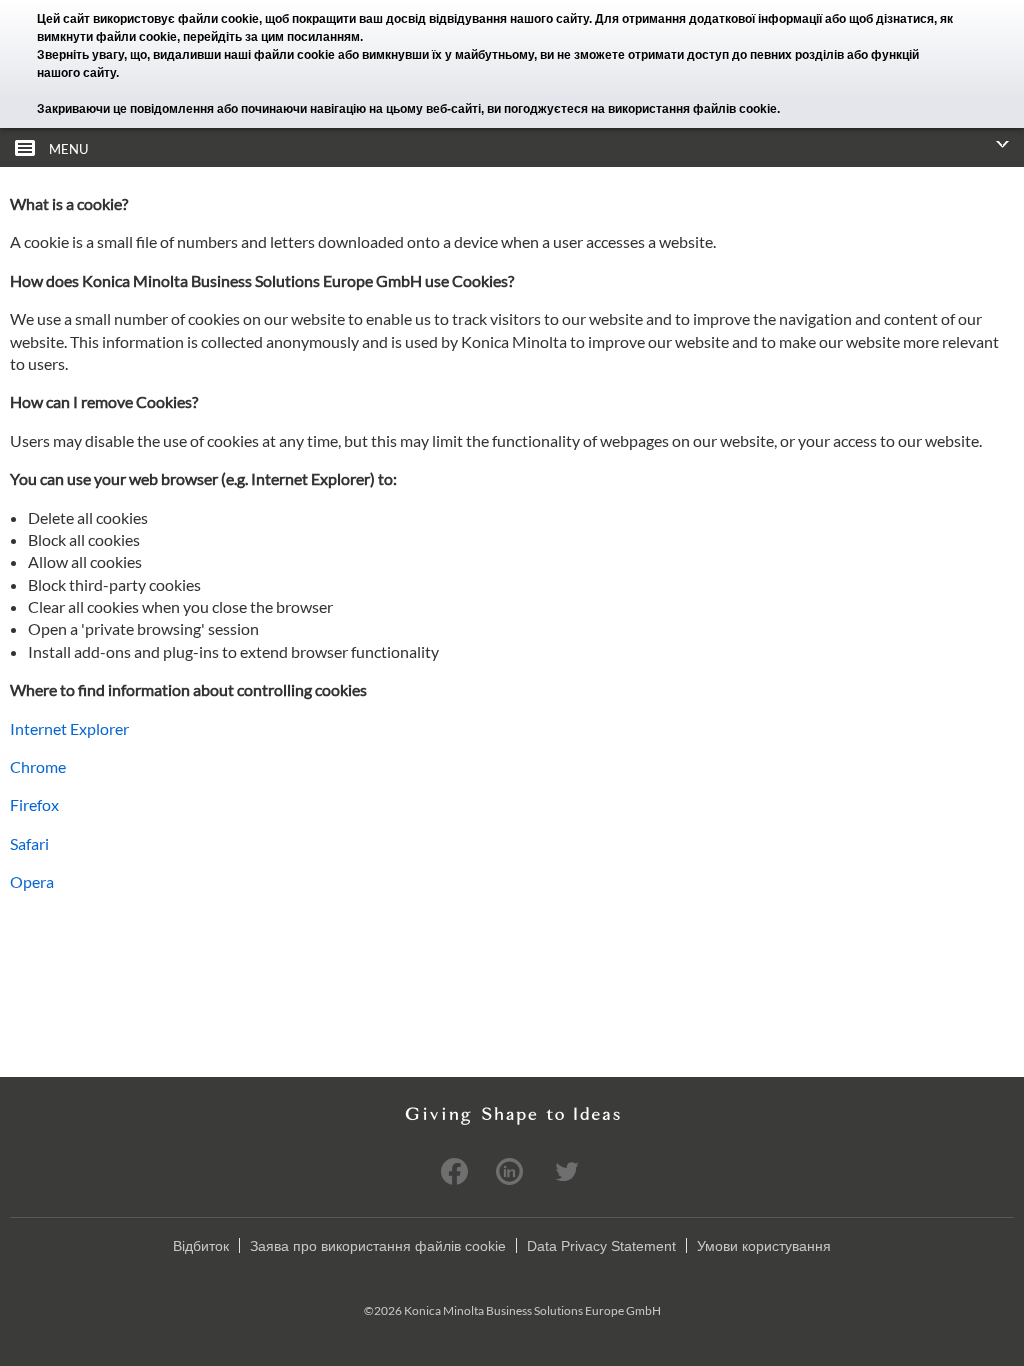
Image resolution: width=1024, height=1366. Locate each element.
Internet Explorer (69, 728)
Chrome (38, 766)
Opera (32, 881)
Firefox (34, 804)
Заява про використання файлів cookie (378, 1246)
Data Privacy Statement (601, 1246)
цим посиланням (310, 37)
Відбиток (201, 1246)
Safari (29, 843)
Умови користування (764, 1246)
